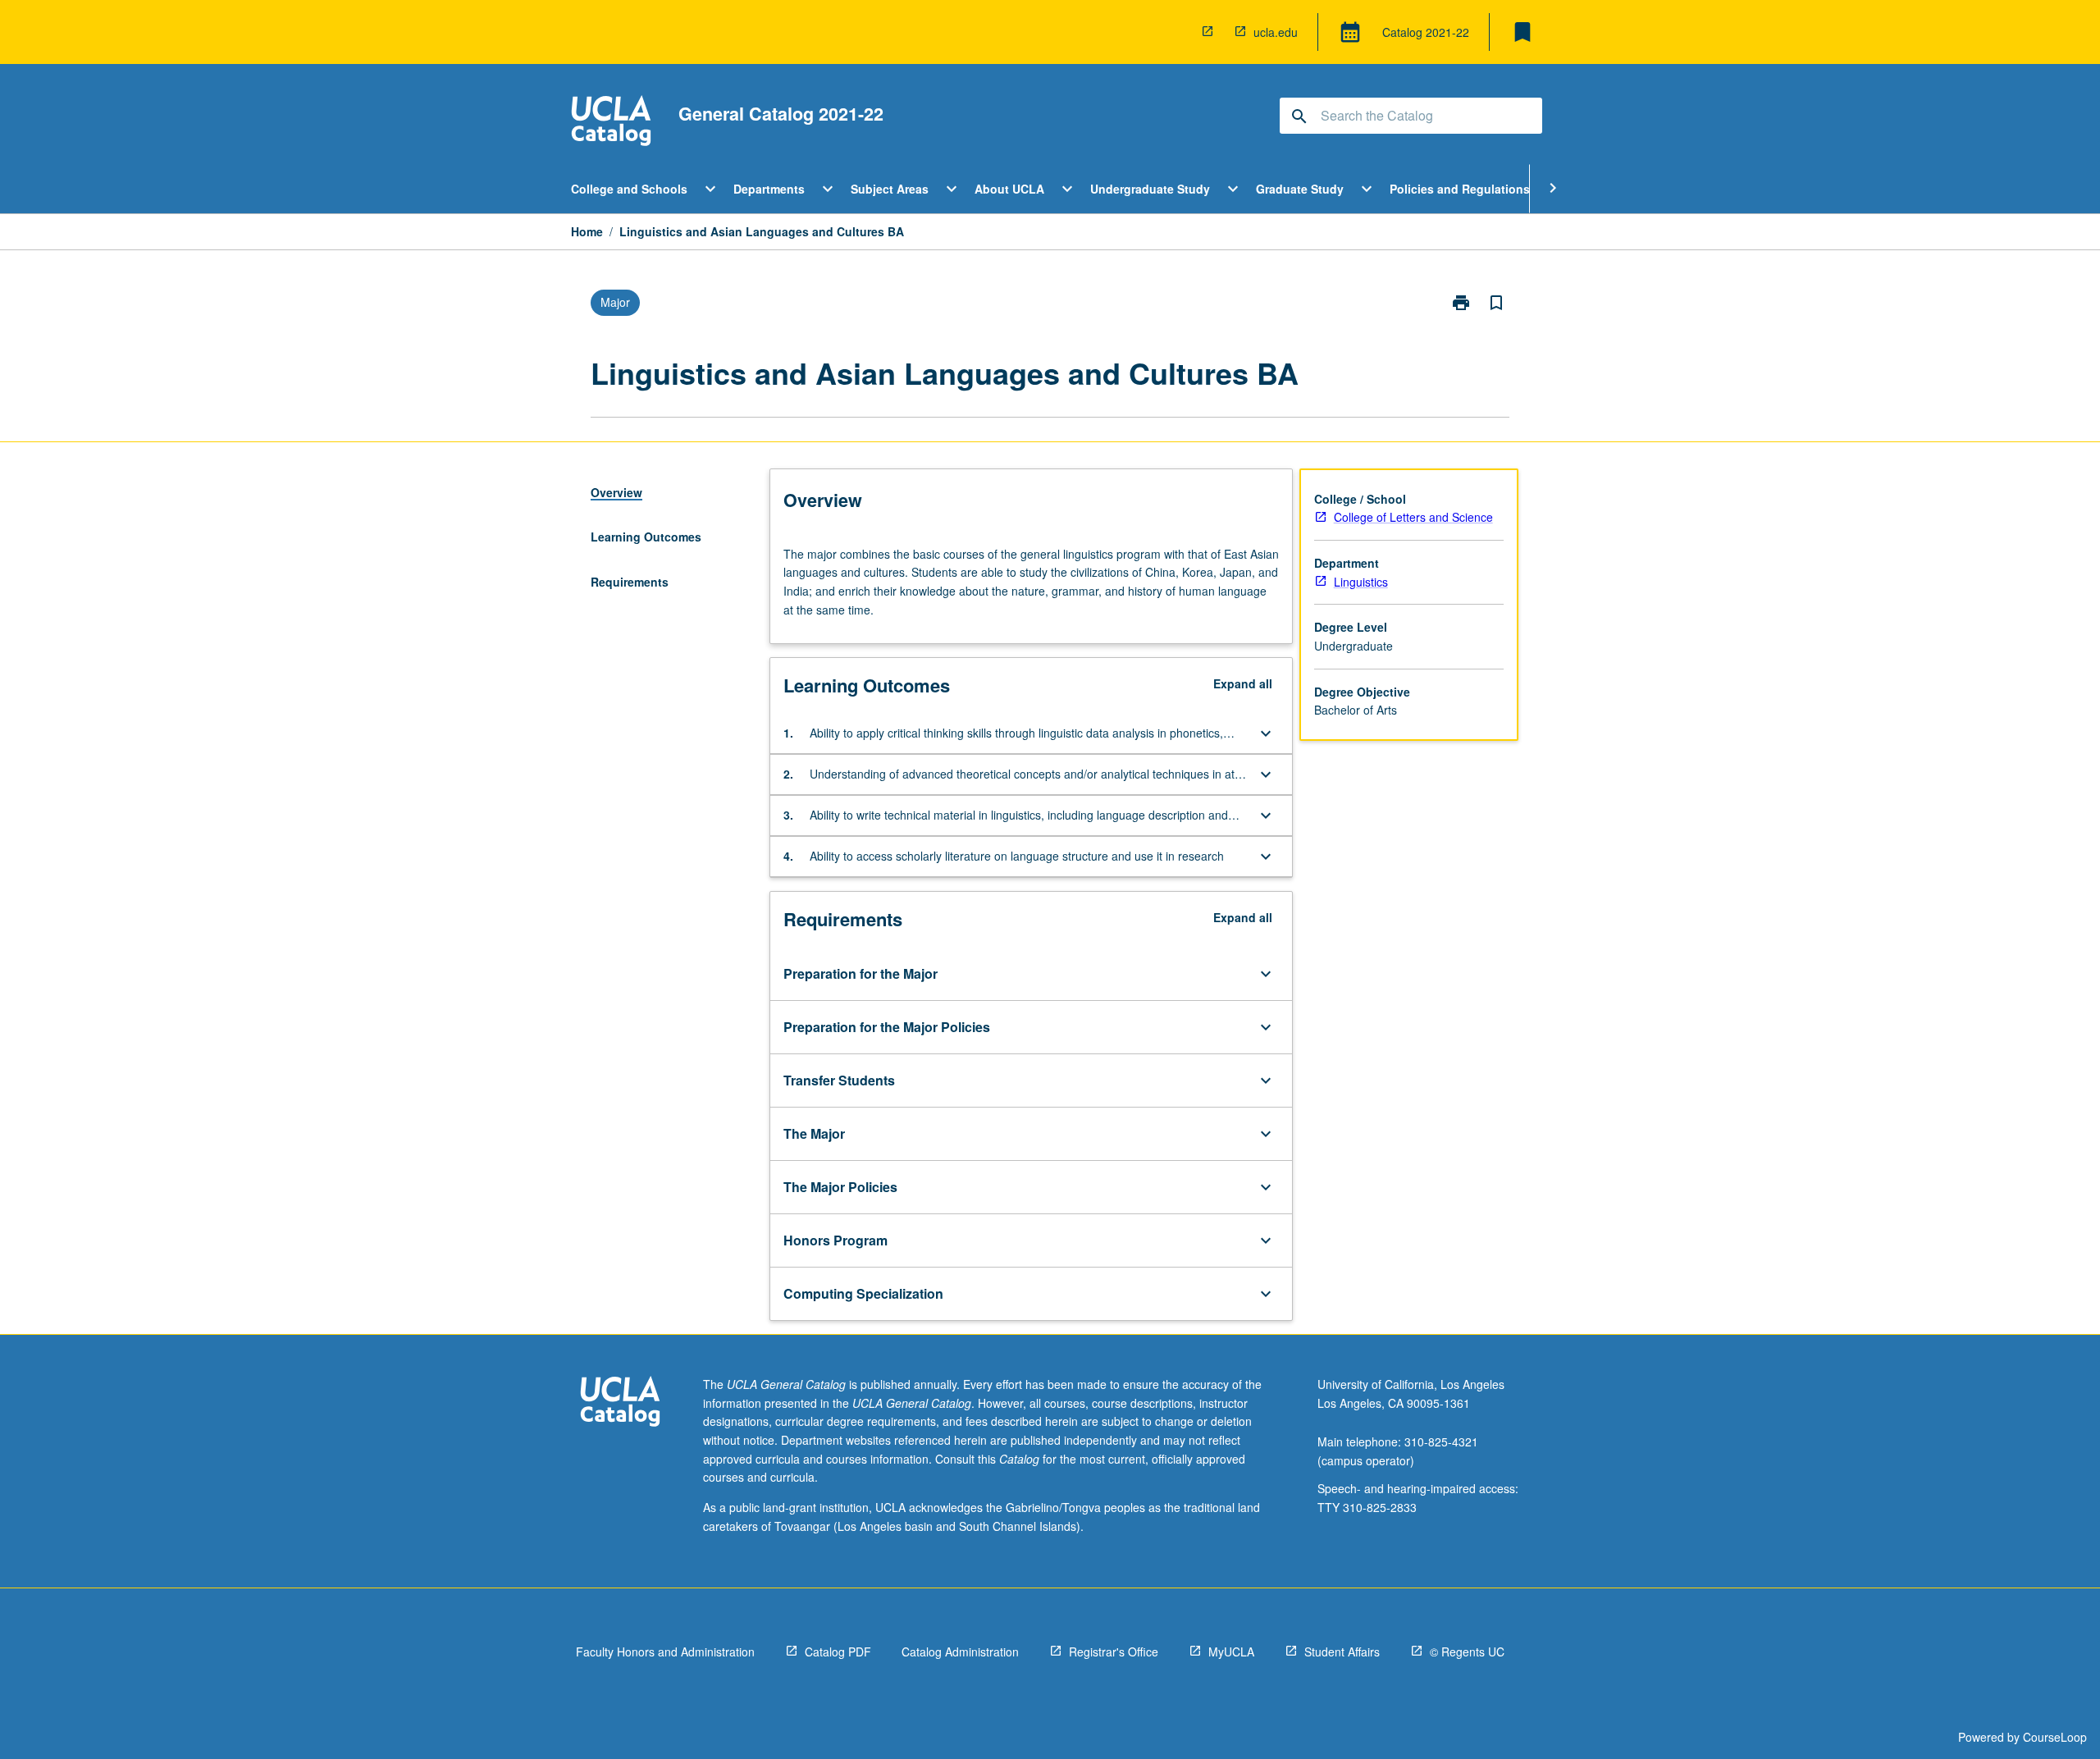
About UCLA (1009, 189)
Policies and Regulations (1460, 189)
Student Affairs (1342, 1652)
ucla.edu (1276, 32)
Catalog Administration (960, 1652)
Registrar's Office (1114, 1652)
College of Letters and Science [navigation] (1413, 517)
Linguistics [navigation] (1361, 582)
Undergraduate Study (1150, 189)
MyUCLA (1231, 1652)
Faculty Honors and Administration (665, 1652)
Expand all (1243, 683)
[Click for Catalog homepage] (611, 123)
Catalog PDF (838, 1652)
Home (587, 231)
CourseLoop (2055, 1737)
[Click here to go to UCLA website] (620, 1403)
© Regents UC (1467, 1652)
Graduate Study (1300, 189)
